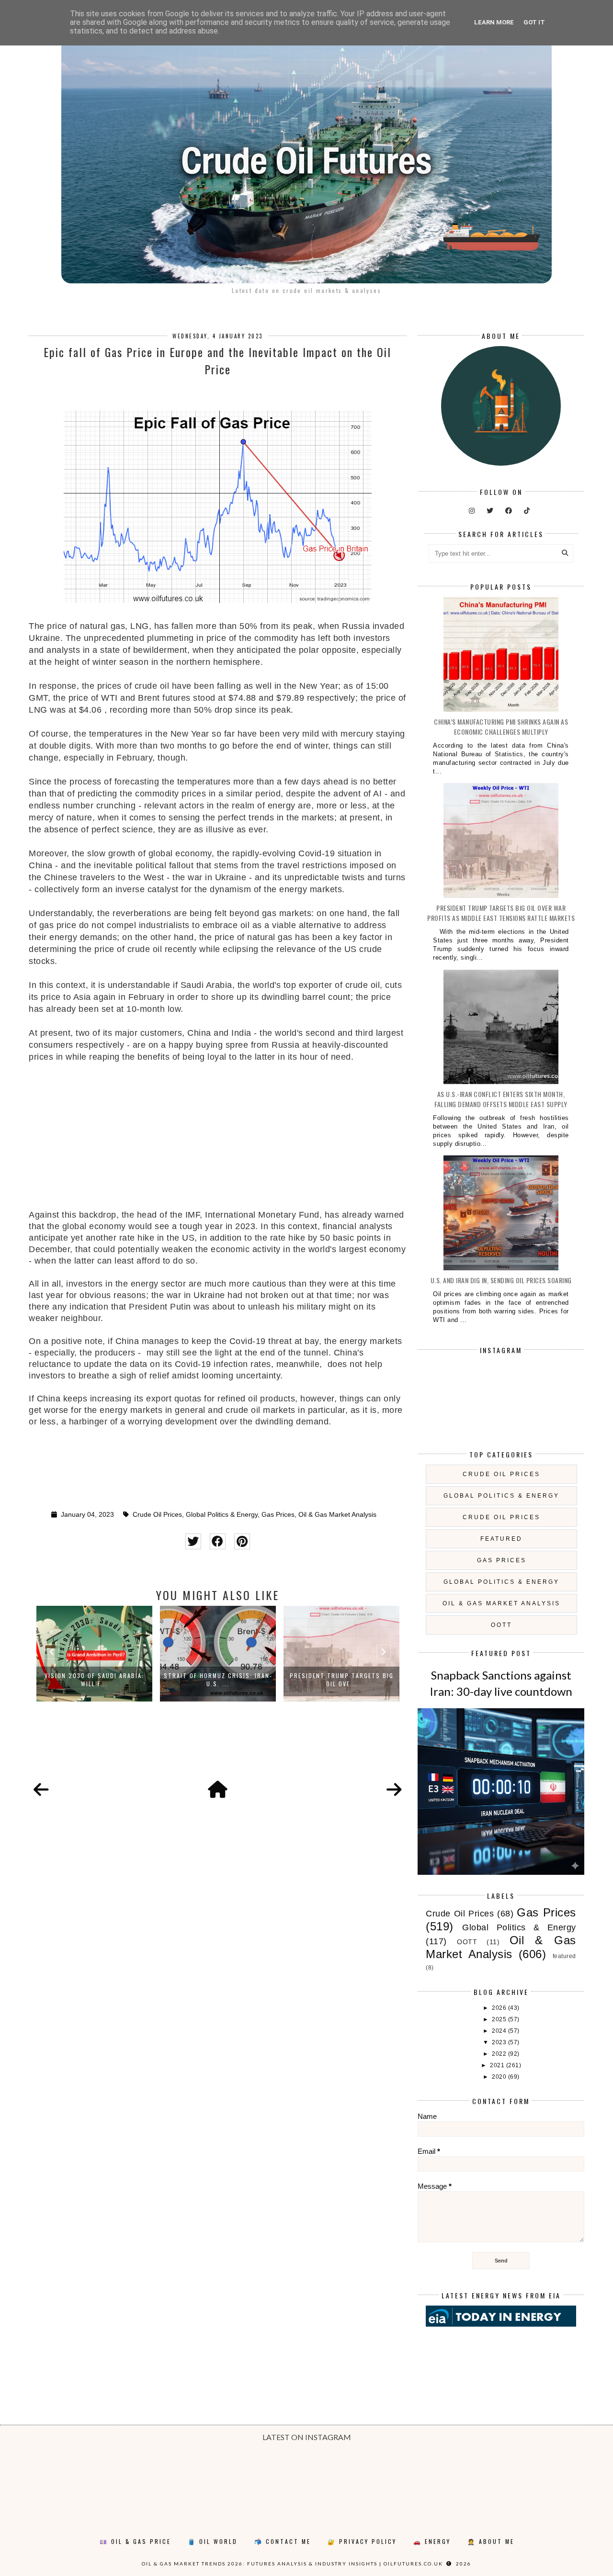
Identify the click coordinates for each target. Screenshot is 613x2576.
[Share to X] (193, 1541)
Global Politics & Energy (222, 1515)
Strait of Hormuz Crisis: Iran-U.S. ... (218, 1680)
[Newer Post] (41, 1790)
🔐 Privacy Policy (362, 2541)
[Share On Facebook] (218, 1541)
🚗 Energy (432, 2541)
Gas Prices (278, 1515)
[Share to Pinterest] (242, 1541)
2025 (500, 2019)
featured (501, 1539)
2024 (500, 2031)
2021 (498, 2065)
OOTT (501, 1625)
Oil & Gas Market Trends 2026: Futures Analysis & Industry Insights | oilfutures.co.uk (292, 2564)
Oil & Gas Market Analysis (337, 1515)
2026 (500, 2008)
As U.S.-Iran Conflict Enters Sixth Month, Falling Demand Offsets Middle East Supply (501, 1099)
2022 (500, 2054)
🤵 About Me (491, 2541)
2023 (500, 2042)
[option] (94, 1654)
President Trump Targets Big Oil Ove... (342, 1680)
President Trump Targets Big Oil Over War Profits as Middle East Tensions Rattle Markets (501, 913)
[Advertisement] (218, 1142)
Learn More (494, 22)
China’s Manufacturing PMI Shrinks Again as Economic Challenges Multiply (501, 727)
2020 (500, 2077)
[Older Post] (394, 1790)
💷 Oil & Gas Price (135, 2541)
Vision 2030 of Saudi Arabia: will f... (94, 1680)
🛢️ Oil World (213, 2541)
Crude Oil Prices (157, 1515)
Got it (534, 22)
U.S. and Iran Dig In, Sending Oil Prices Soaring (501, 1280)
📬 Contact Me (283, 2541)
